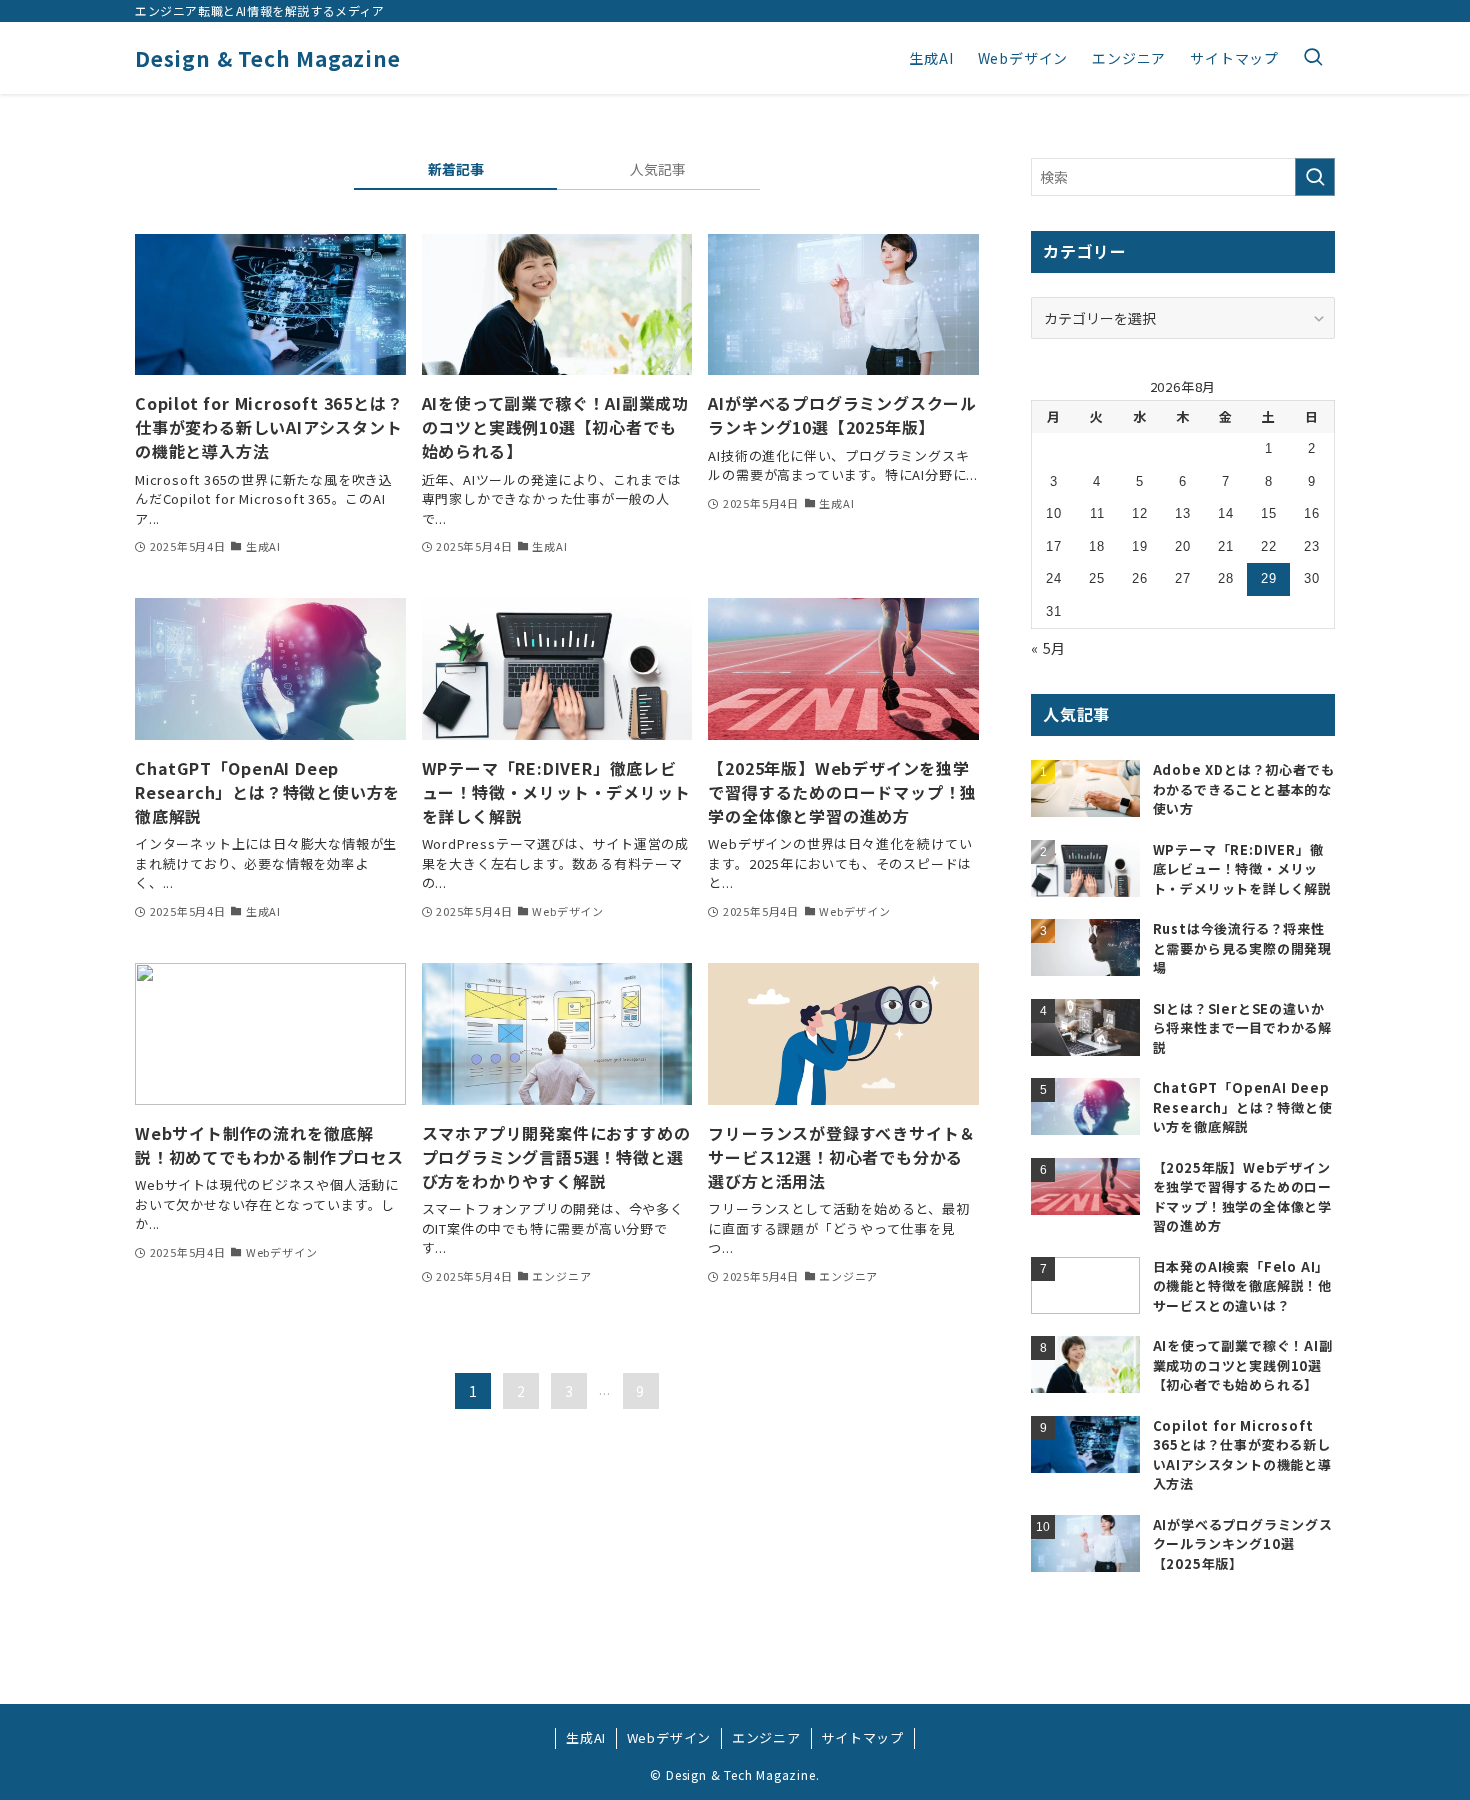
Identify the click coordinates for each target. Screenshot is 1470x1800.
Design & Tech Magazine (268, 58)
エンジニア (766, 1737)
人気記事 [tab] (658, 169)
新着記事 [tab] (456, 169)
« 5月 (1048, 648)
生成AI (586, 1737)
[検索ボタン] (1313, 58)
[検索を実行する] (1315, 177)
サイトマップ (862, 1737)
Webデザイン (669, 1737)
